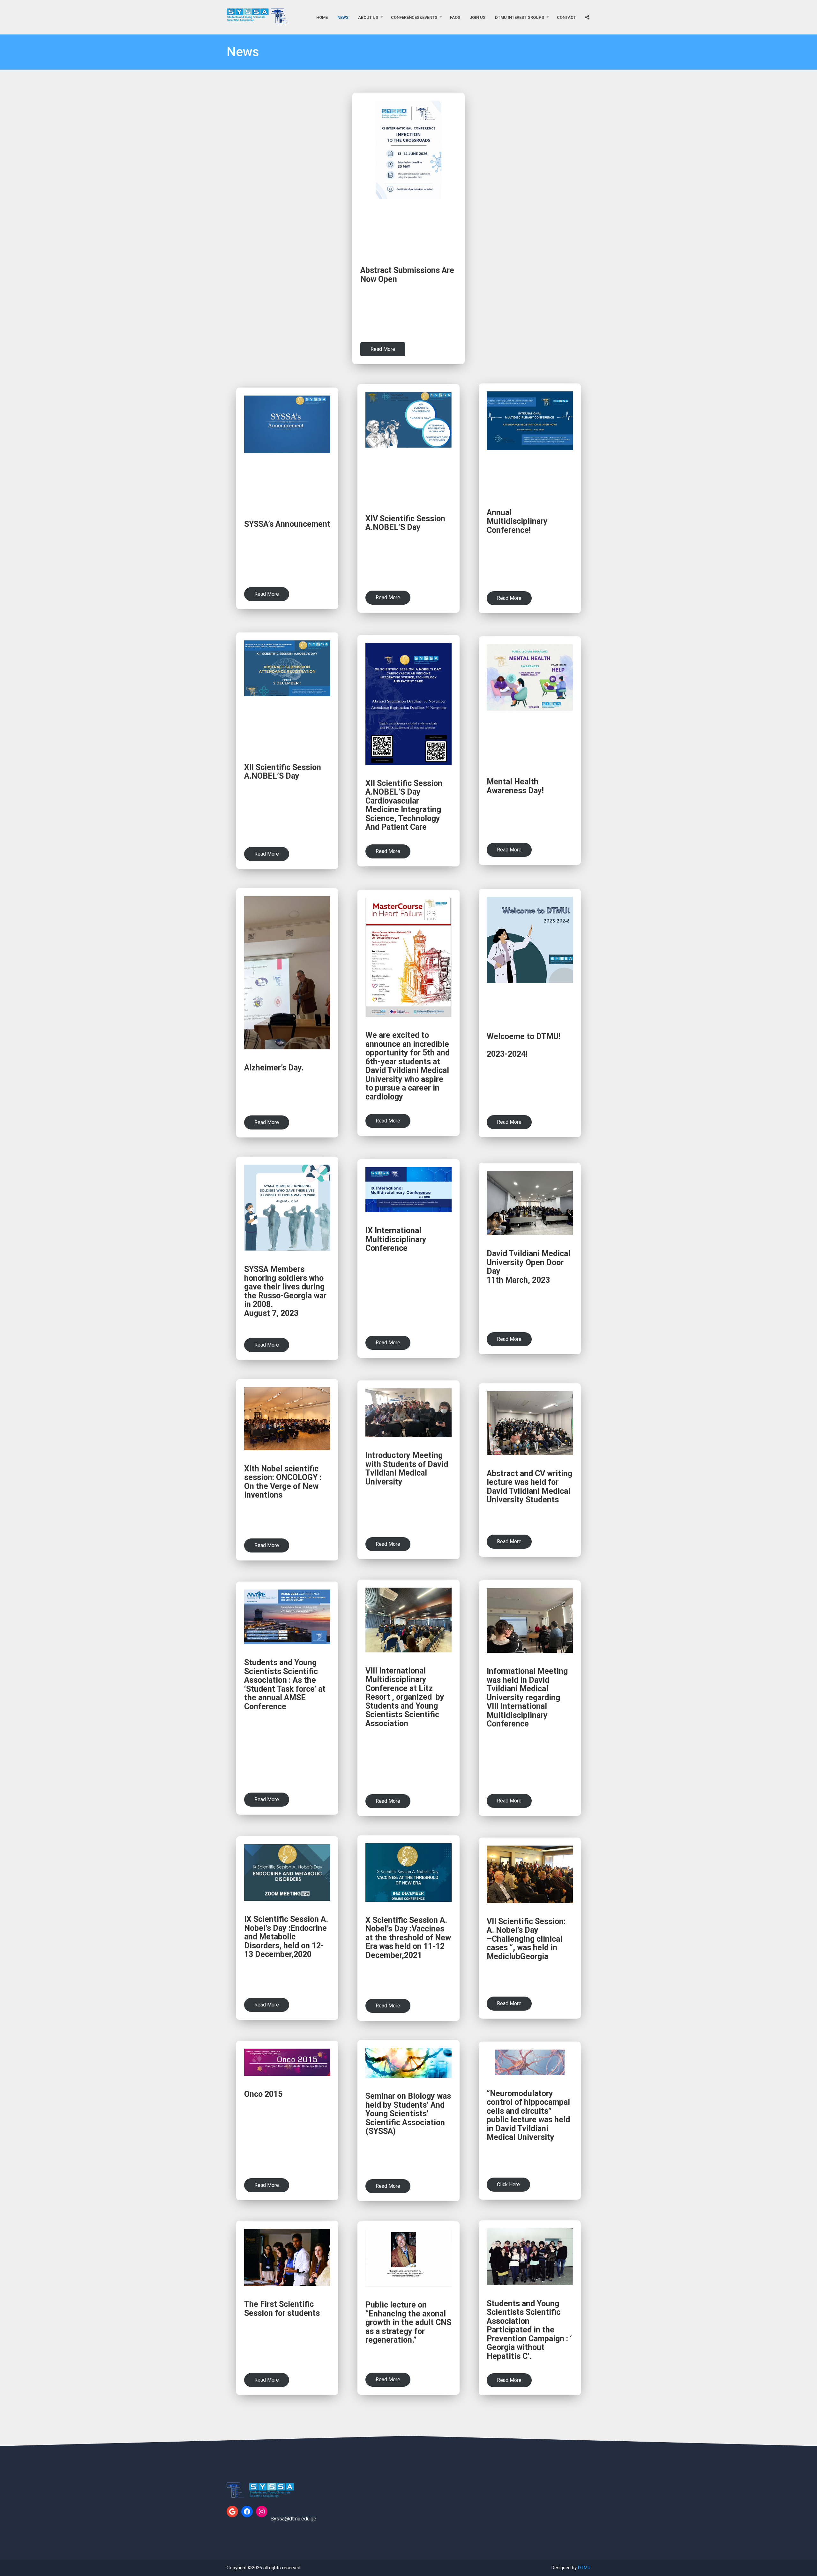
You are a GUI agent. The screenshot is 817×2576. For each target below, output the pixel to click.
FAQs (455, 17)
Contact (566, 17)
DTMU (584, 2568)
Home (322, 17)
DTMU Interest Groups (520, 17)
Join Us (478, 17)
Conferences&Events (414, 17)
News (343, 17)
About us (368, 17)
